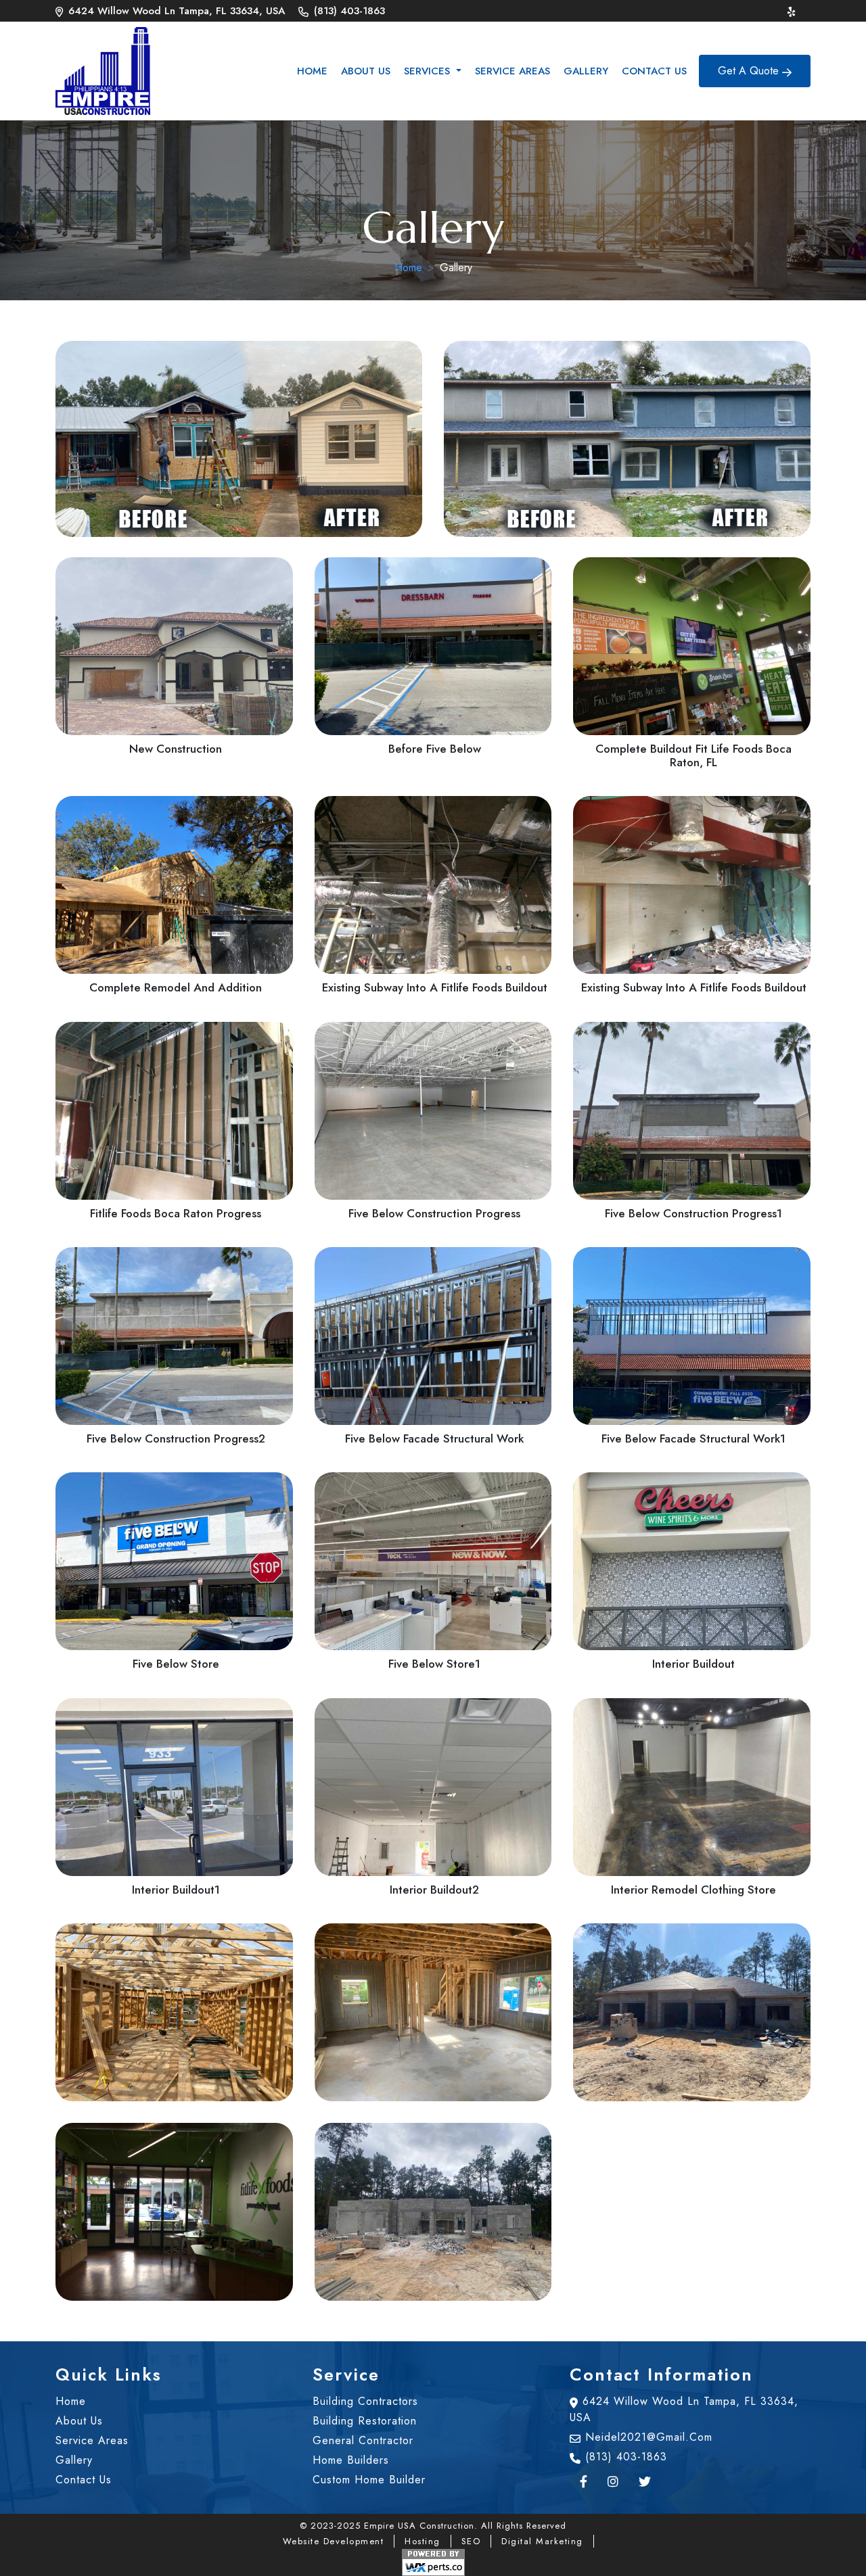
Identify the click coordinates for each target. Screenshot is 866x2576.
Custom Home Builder (369, 2480)
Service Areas (512, 71)
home (71, 2401)
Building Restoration (365, 2421)
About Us (366, 71)
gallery (74, 2460)
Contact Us (654, 71)
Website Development (334, 2541)
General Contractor (363, 2440)
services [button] (429, 71)
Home (312, 71)
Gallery (586, 71)
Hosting (423, 2541)
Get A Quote (750, 71)
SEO (471, 2541)
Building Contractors (365, 2401)
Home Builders (351, 2460)
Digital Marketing (542, 2541)
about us (79, 2421)
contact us (84, 2480)
